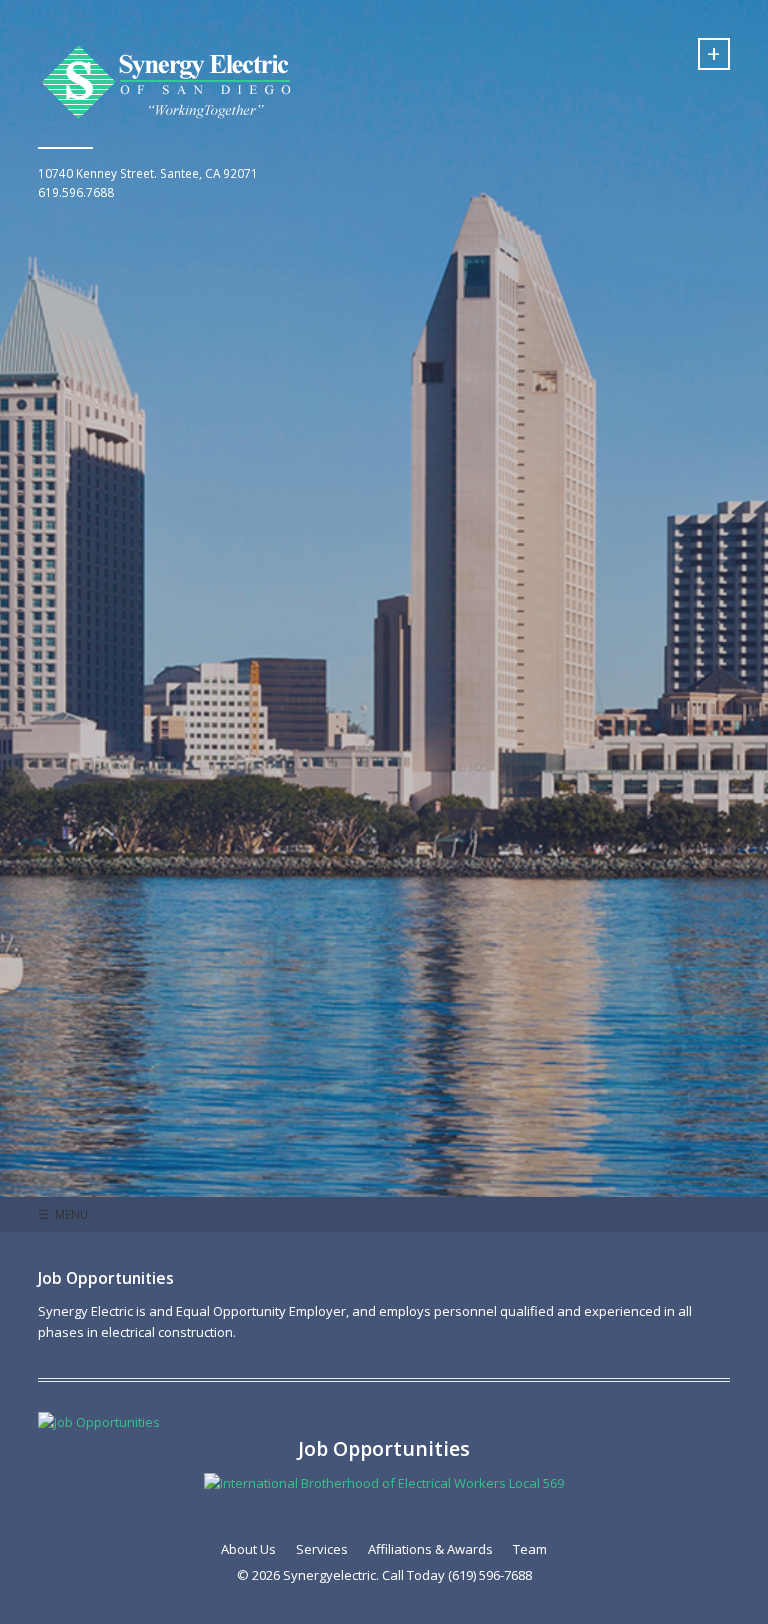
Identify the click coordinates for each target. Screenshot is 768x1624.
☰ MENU (63, 1214)
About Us (248, 1549)
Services (322, 1549)
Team (530, 1549)
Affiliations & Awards (430, 1549)
